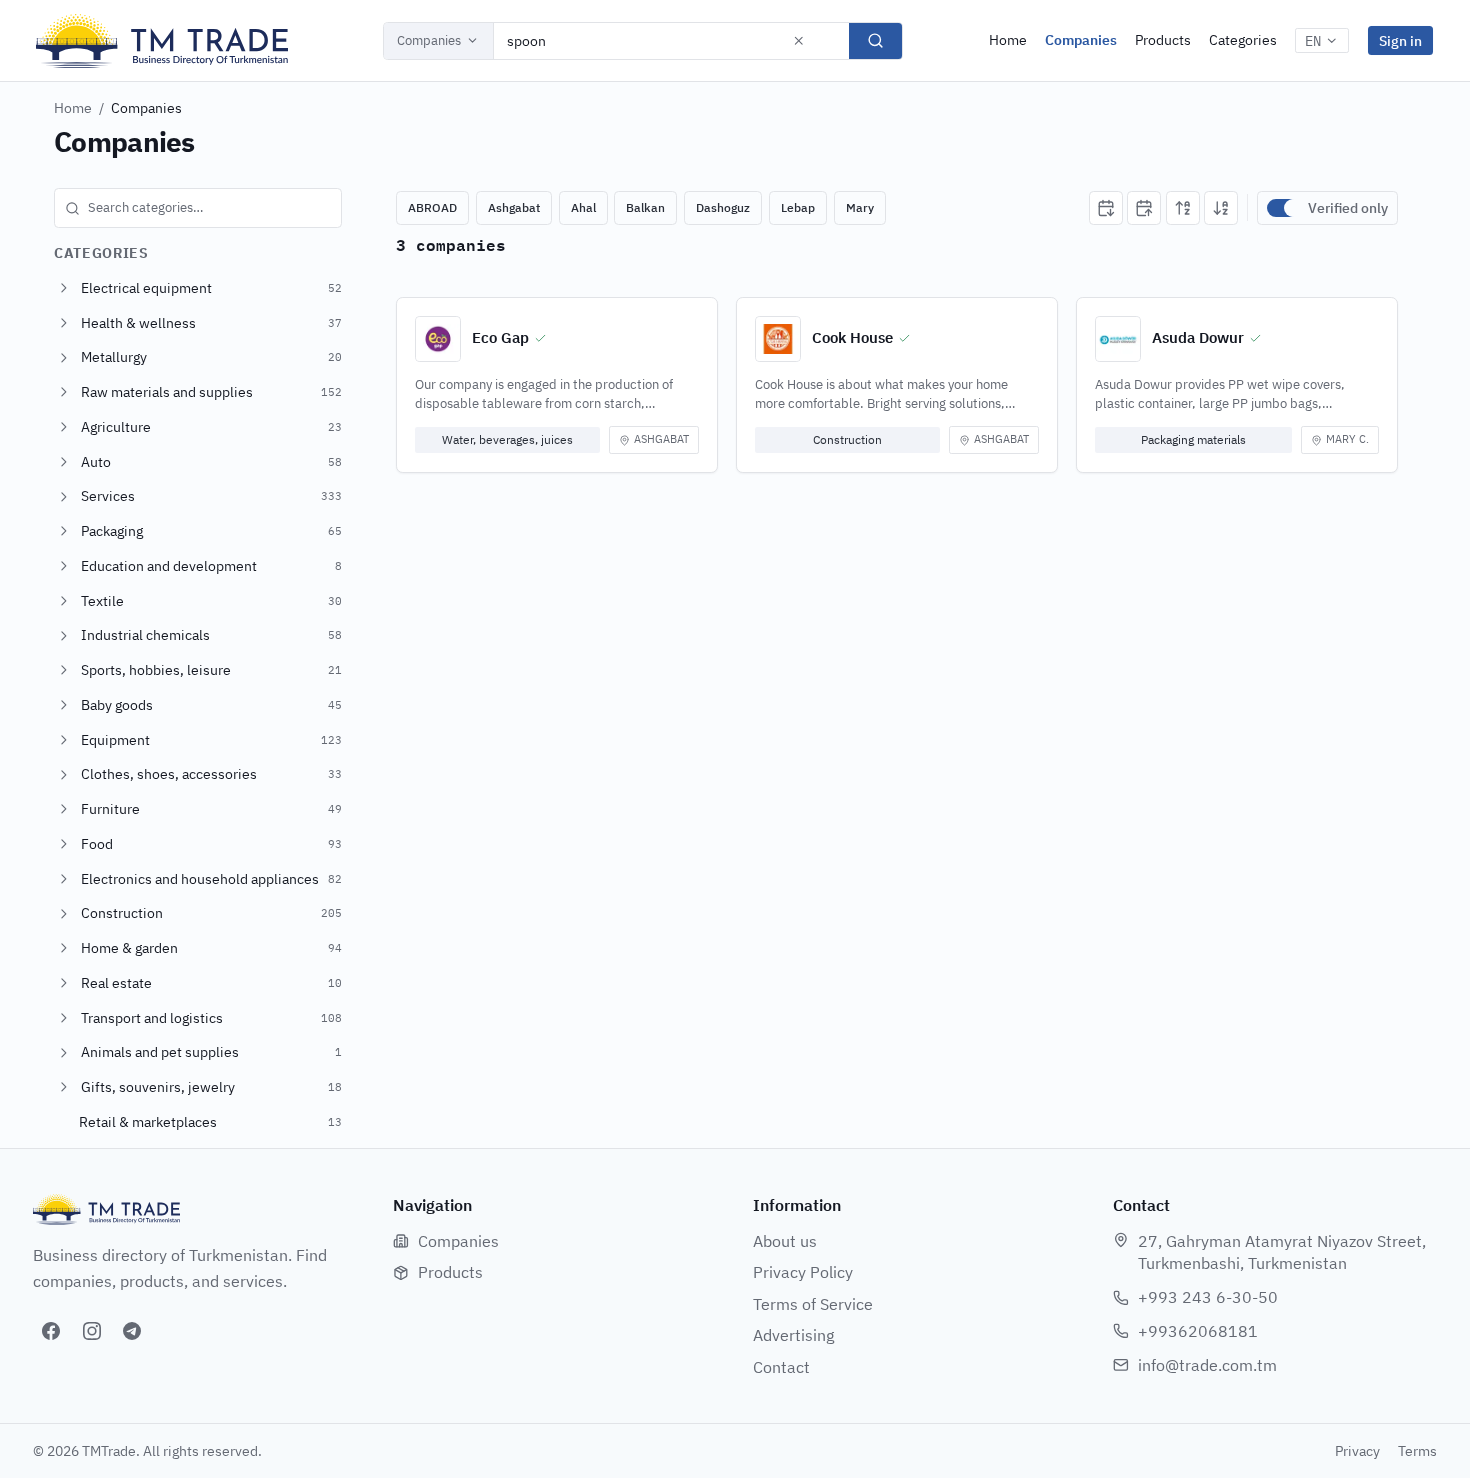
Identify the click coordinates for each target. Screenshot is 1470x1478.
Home (1008, 40)
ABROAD (432, 207)
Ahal (583, 207)
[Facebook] (51, 1331)
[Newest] (1106, 208)
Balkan (645, 207)
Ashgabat (514, 207)
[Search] (875, 41)
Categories (1243, 40)
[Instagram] (92, 1331)
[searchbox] (198, 208)
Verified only (1348, 208)
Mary (860, 207)
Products (1163, 40)
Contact (781, 1367)
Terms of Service (813, 1304)
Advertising (793, 1335)
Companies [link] (146, 108)
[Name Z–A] (1221, 208)
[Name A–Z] (1183, 208)
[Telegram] (132, 1331)
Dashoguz (723, 207)
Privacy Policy (803, 1272)
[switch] (1283, 208)
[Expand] (64, 288)
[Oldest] (1144, 208)
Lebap (798, 207)
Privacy (1357, 1451)
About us (785, 1241)
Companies (429, 40)
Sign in (1400, 40)
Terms (1417, 1451)
